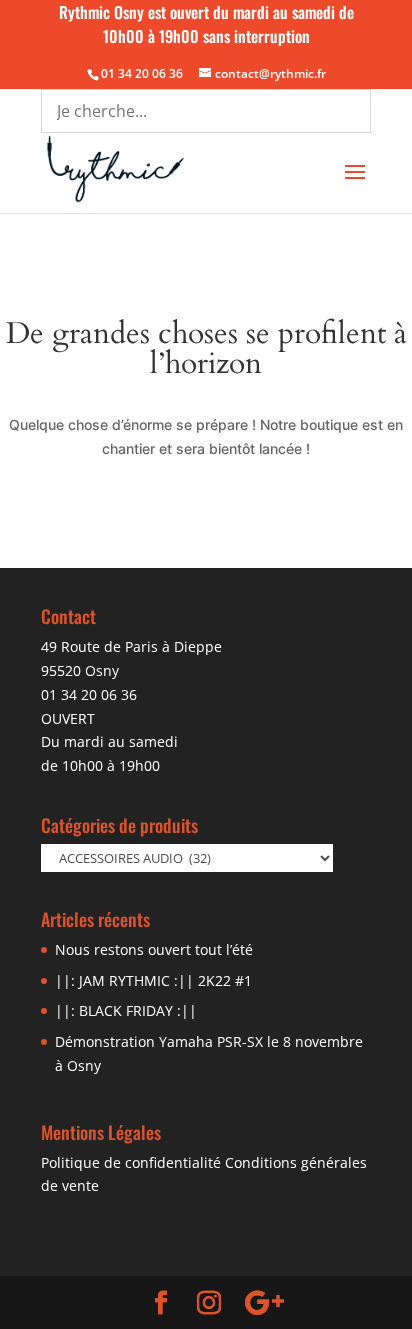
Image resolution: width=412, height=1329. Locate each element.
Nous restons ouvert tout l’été (154, 949)
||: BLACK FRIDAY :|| (126, 1010)
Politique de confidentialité (131, 1162)
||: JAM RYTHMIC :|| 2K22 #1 (153, 980)
